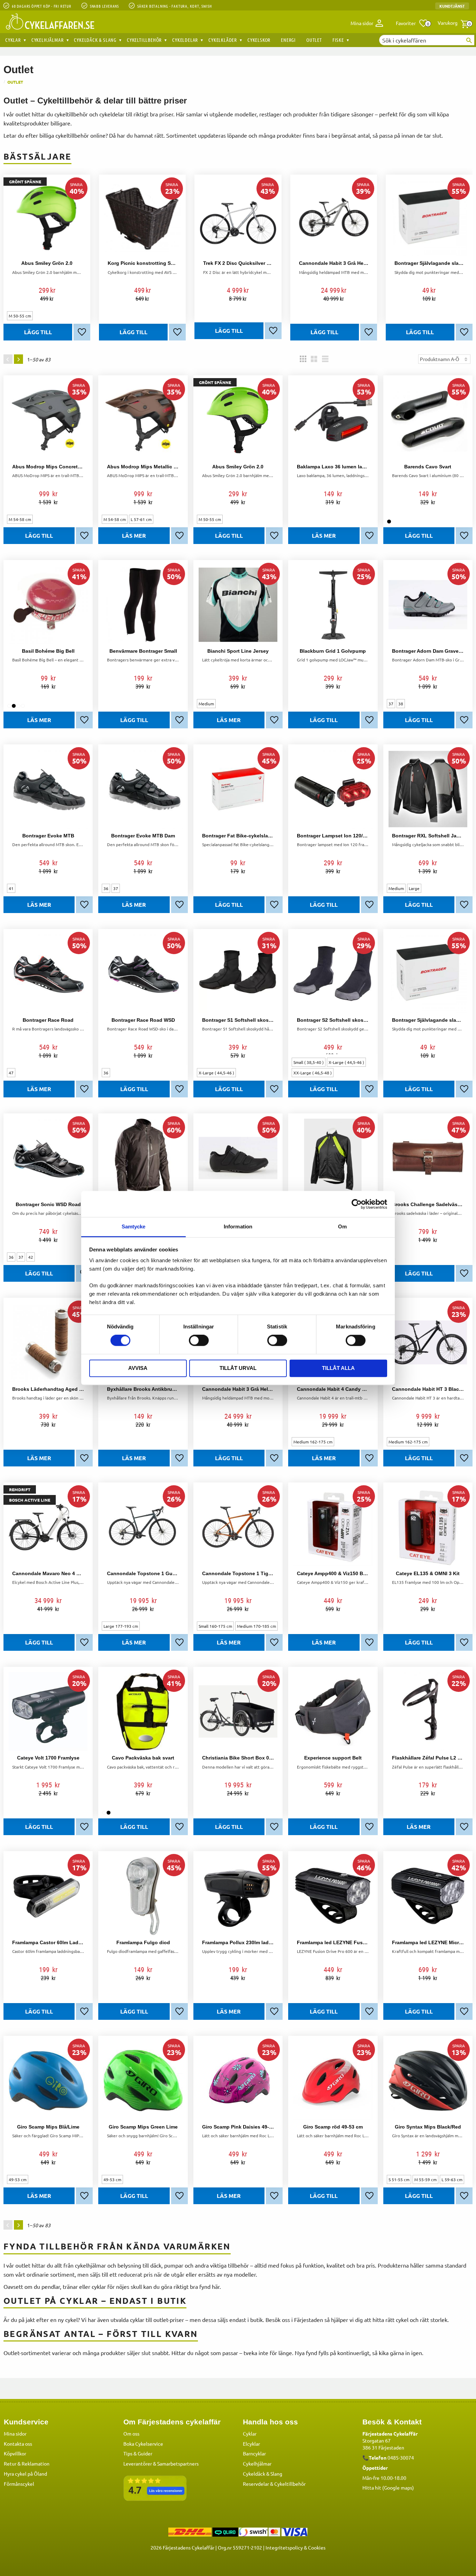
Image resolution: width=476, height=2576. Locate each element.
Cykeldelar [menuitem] (185, 40)
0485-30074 (401, 2458)
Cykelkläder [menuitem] (223, 40)
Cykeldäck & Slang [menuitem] (95, 40)
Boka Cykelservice (143, 2444)
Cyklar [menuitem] (13, 40)
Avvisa (138, 1368)
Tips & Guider (138, 2453)
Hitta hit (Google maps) (388, 2487)
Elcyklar (251, 2444)
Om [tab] (342, 1226)
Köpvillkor (15, 2453)
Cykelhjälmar (257, 2463)
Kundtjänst (452, 6)
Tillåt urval (238, 1368)
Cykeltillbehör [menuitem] (144, 40)
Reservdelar (256, 2484)
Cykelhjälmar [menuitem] (48, 40)
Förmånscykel (19, 2484)
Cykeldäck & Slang (263, 2474)
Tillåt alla (338, 1368)
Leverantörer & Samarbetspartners (161, 2463)
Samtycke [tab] (134, 1226)
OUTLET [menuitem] (314, 40)
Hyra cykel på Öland (25, 2474)
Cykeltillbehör (290, 2484)
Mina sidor (15, 2433)
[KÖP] (133, 332)
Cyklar (250, 2433)
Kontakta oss (18, 2444)
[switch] (199, 1341)
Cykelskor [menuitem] (259, 40)
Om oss (131, 2433)
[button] (412, 23)
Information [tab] (238, 1226)
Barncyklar (254, 2453)
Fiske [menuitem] (338, 40)
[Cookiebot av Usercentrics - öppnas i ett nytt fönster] (357, 1204)
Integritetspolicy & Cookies (295, 2547)
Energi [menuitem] (288, 40)
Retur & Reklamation (27, 2463)
